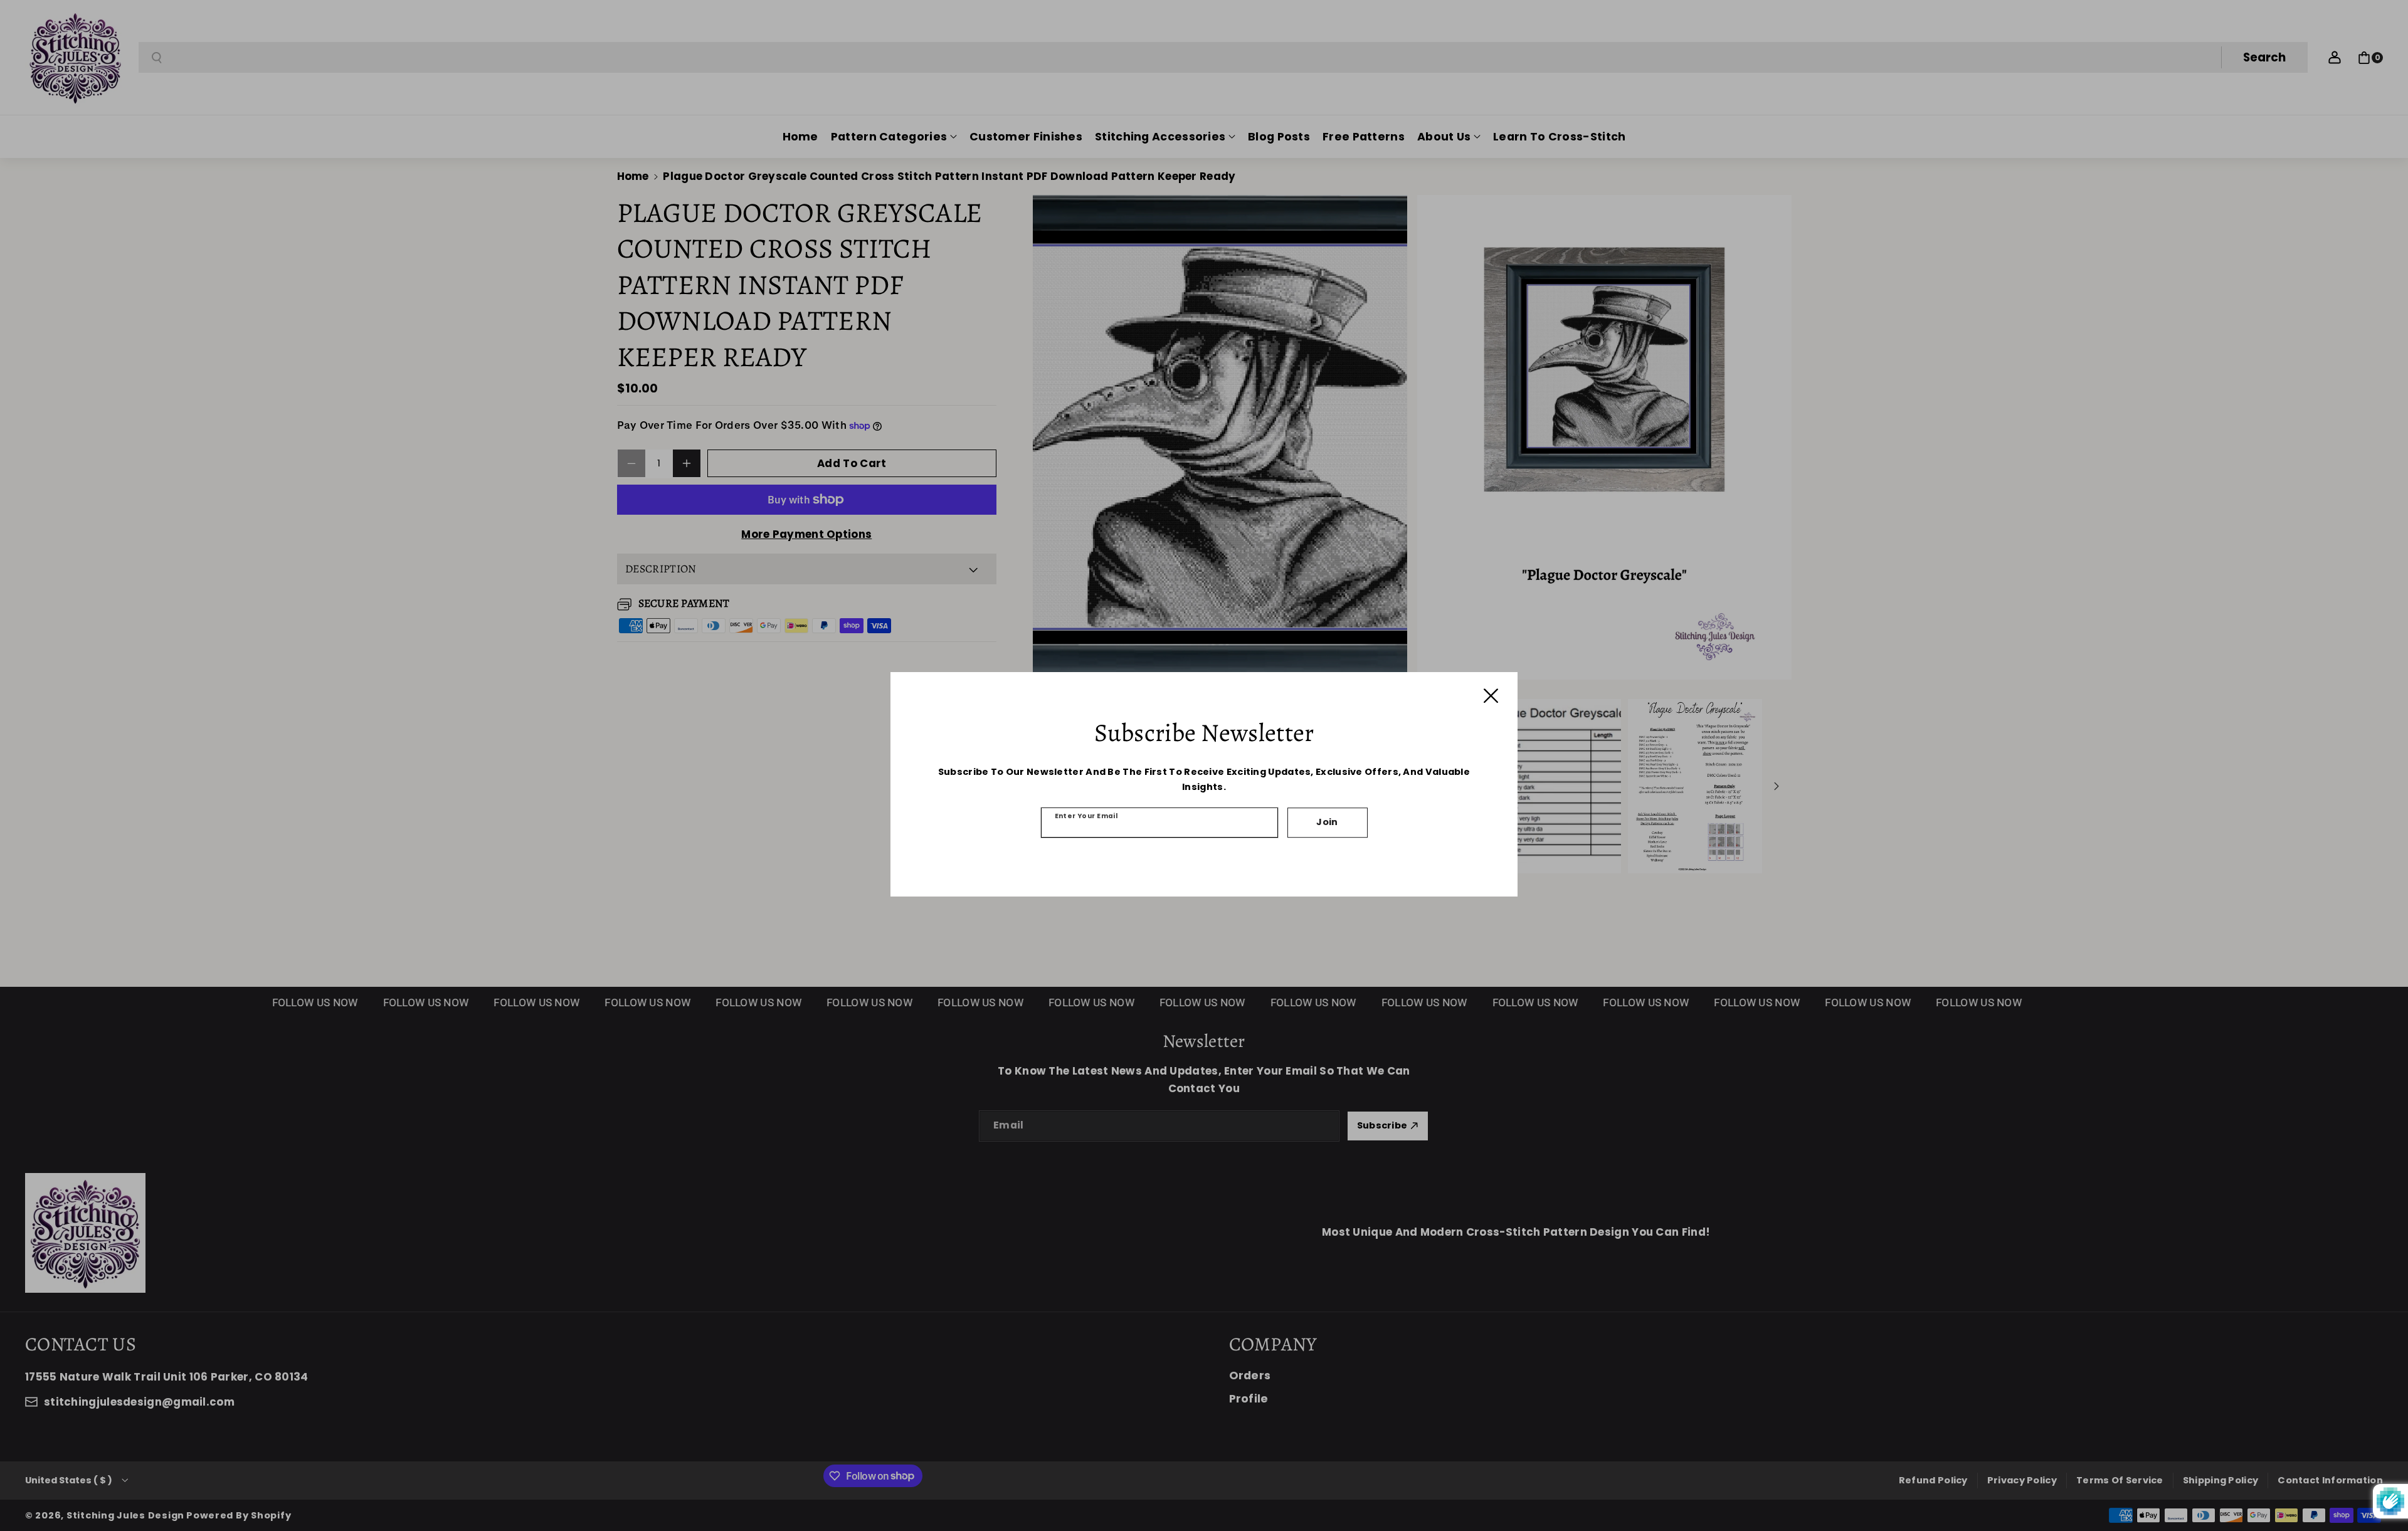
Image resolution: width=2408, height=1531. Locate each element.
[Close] (1491, 696)
